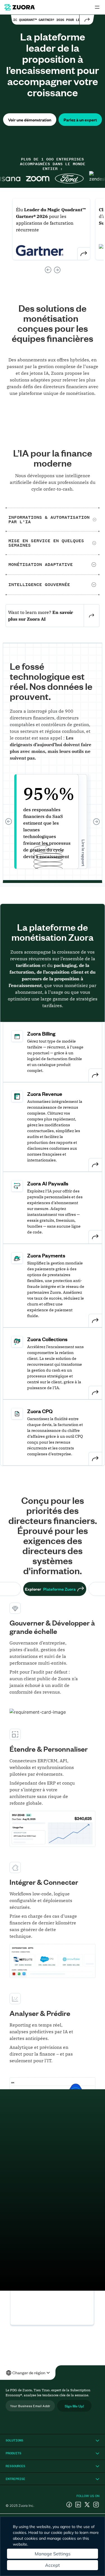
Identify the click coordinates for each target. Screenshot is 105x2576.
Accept (53, 2565)
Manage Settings (53, 2554)
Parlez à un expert (80, 120)
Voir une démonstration (30, 120)
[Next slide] (57, 270)
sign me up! (74, 2406)
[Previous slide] (48, 270)
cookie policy (62, 2532)
